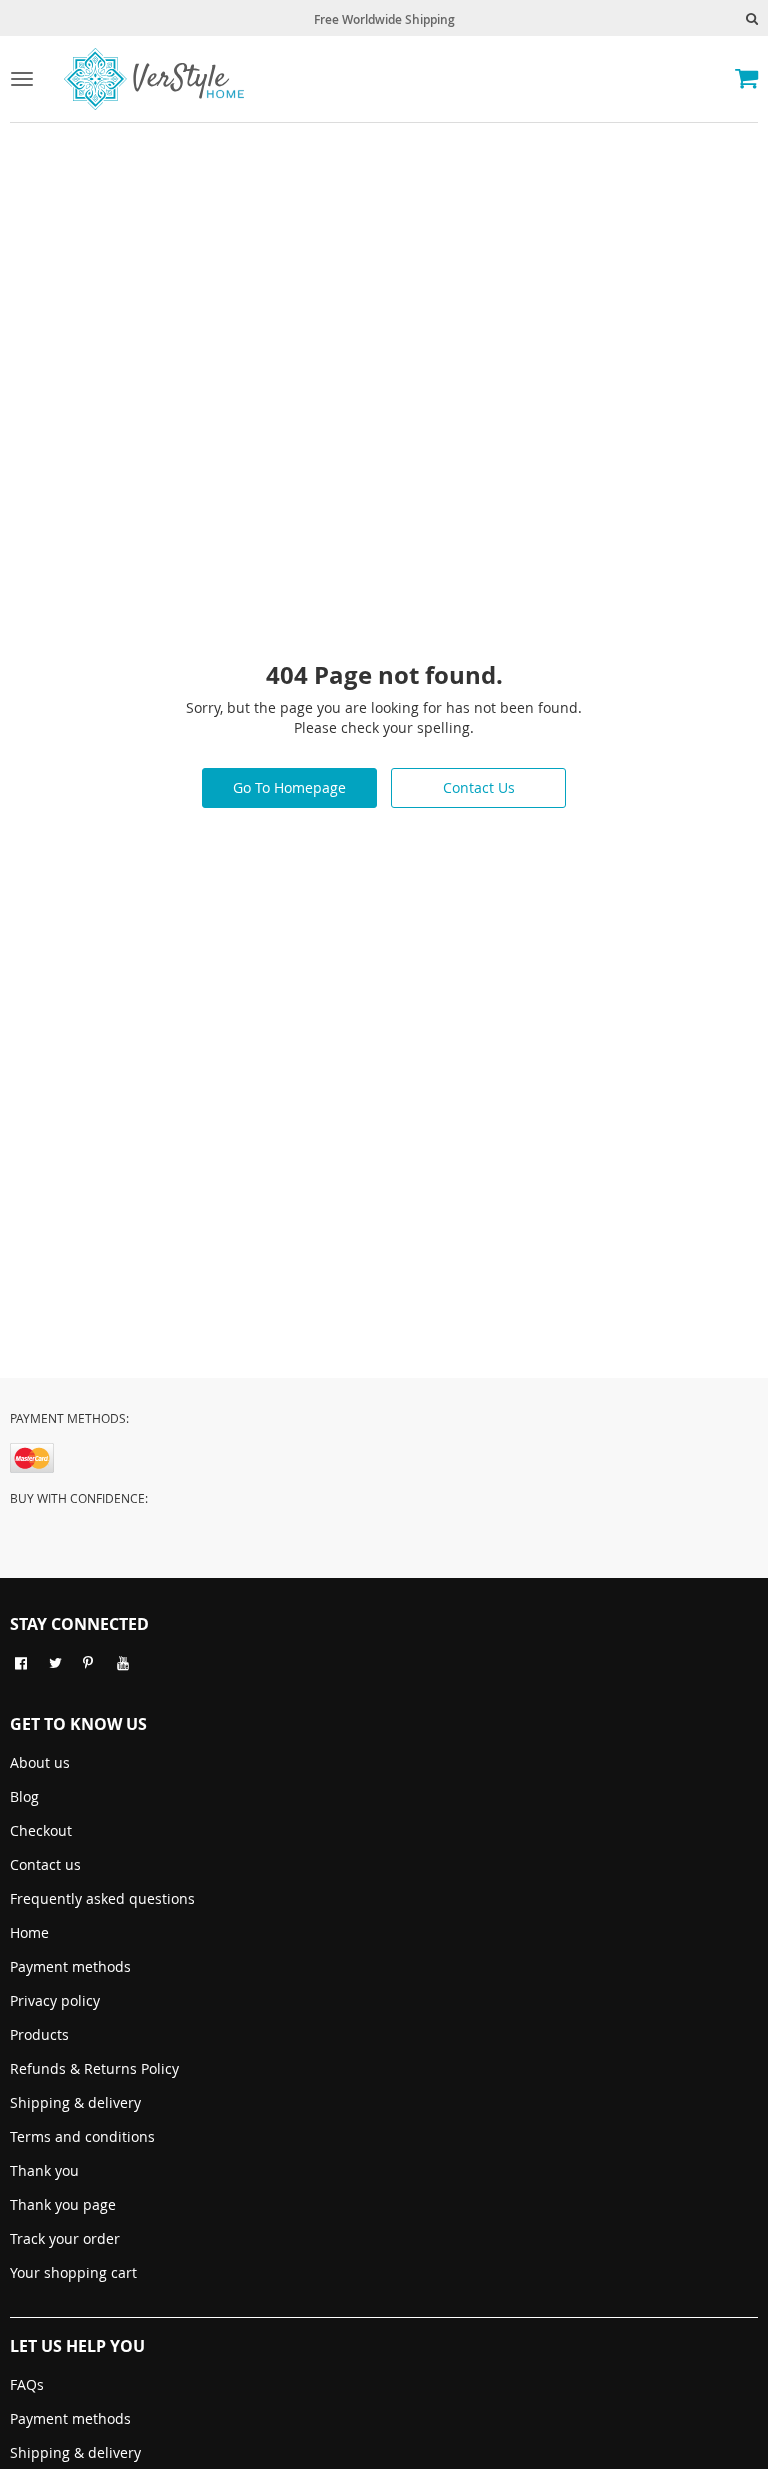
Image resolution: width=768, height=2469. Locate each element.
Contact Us (479, 787)
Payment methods (70, 1966)
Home (29, 1932)
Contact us (45, 1864)
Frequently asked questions (102, 1898)
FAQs (27, 2384)
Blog (24, 1796)
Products (39, 2034)
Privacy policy (55, 2000)
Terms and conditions (82, 2136)
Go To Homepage (289, 787)
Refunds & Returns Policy (94, 2068)
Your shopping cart (73, 2272)
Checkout (41, 1830)
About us (40, 1762)
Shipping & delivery (75, 2102)
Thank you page (63, 2204)
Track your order (65, 2238)
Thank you (44, 2170)
